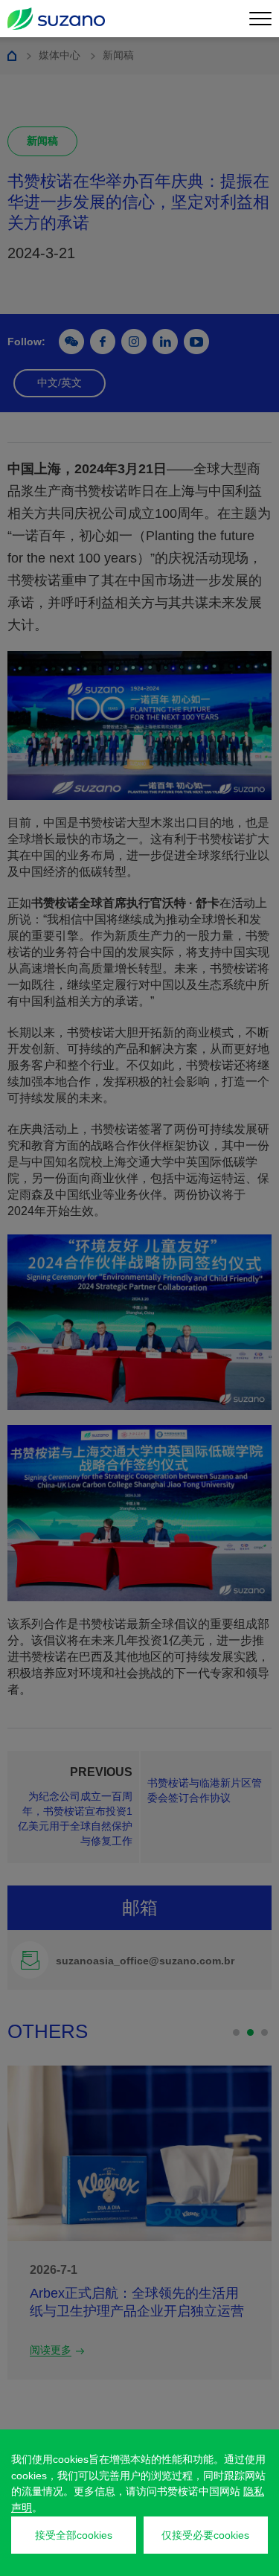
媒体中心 (60, 55)
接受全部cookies (74, 2535)
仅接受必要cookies (205, 2535)
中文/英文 (60, 382)
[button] (236, 2032)
